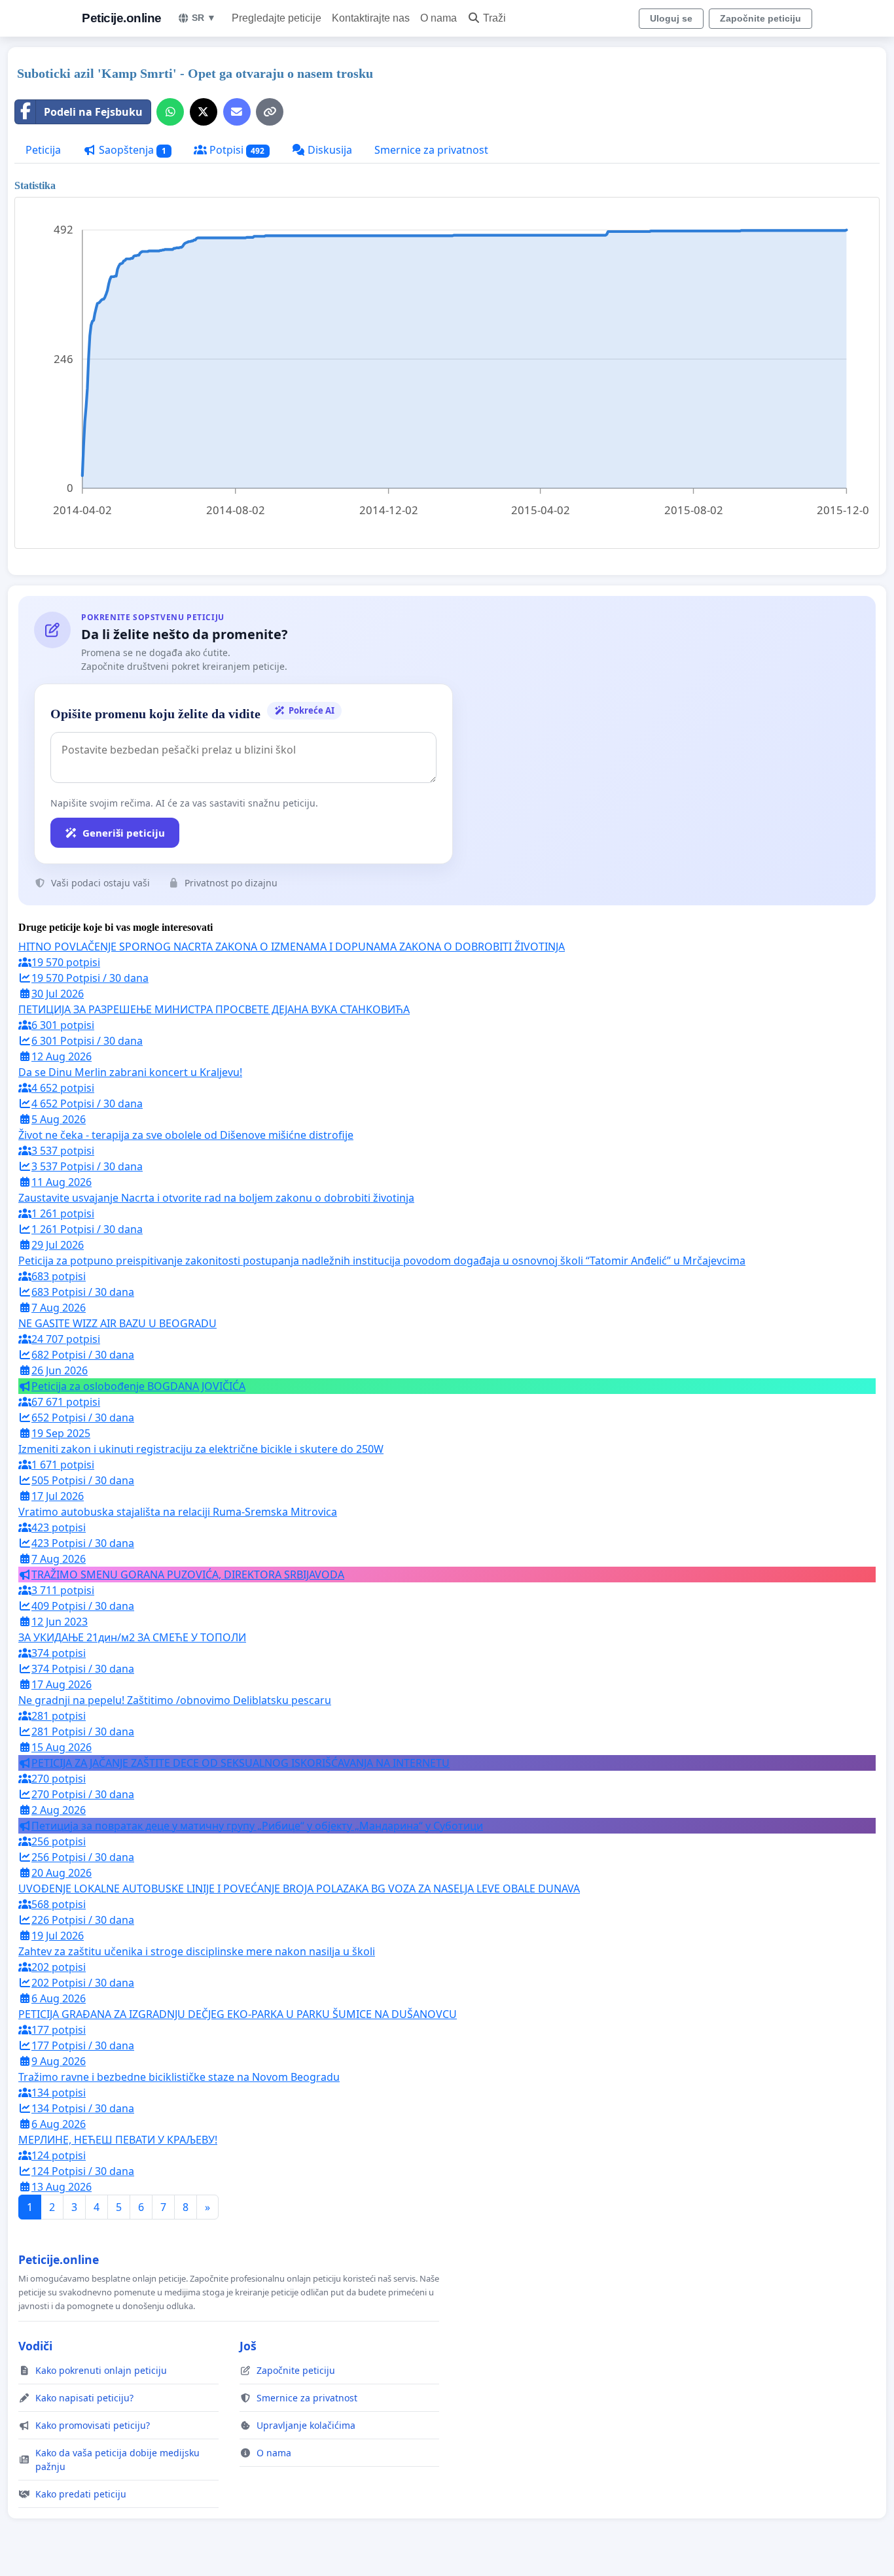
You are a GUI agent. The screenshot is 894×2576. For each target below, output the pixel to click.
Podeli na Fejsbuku (93, 112)
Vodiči (35, 2346)
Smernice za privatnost (431, 150)
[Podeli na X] (204, 112)
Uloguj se (671, 18)
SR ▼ (204, 18)
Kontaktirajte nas (371, 18)
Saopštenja (131, 150)
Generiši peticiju (124, 833)
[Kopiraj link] (270, 112)
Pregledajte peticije (277, 18)
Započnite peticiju (760, 18)
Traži (494, 18)
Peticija (43, 150)
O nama (438, 18)
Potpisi (236, 150)
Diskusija (329, 150)
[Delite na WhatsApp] (170, 112)
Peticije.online (122, 18)
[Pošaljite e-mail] (237, 112)
